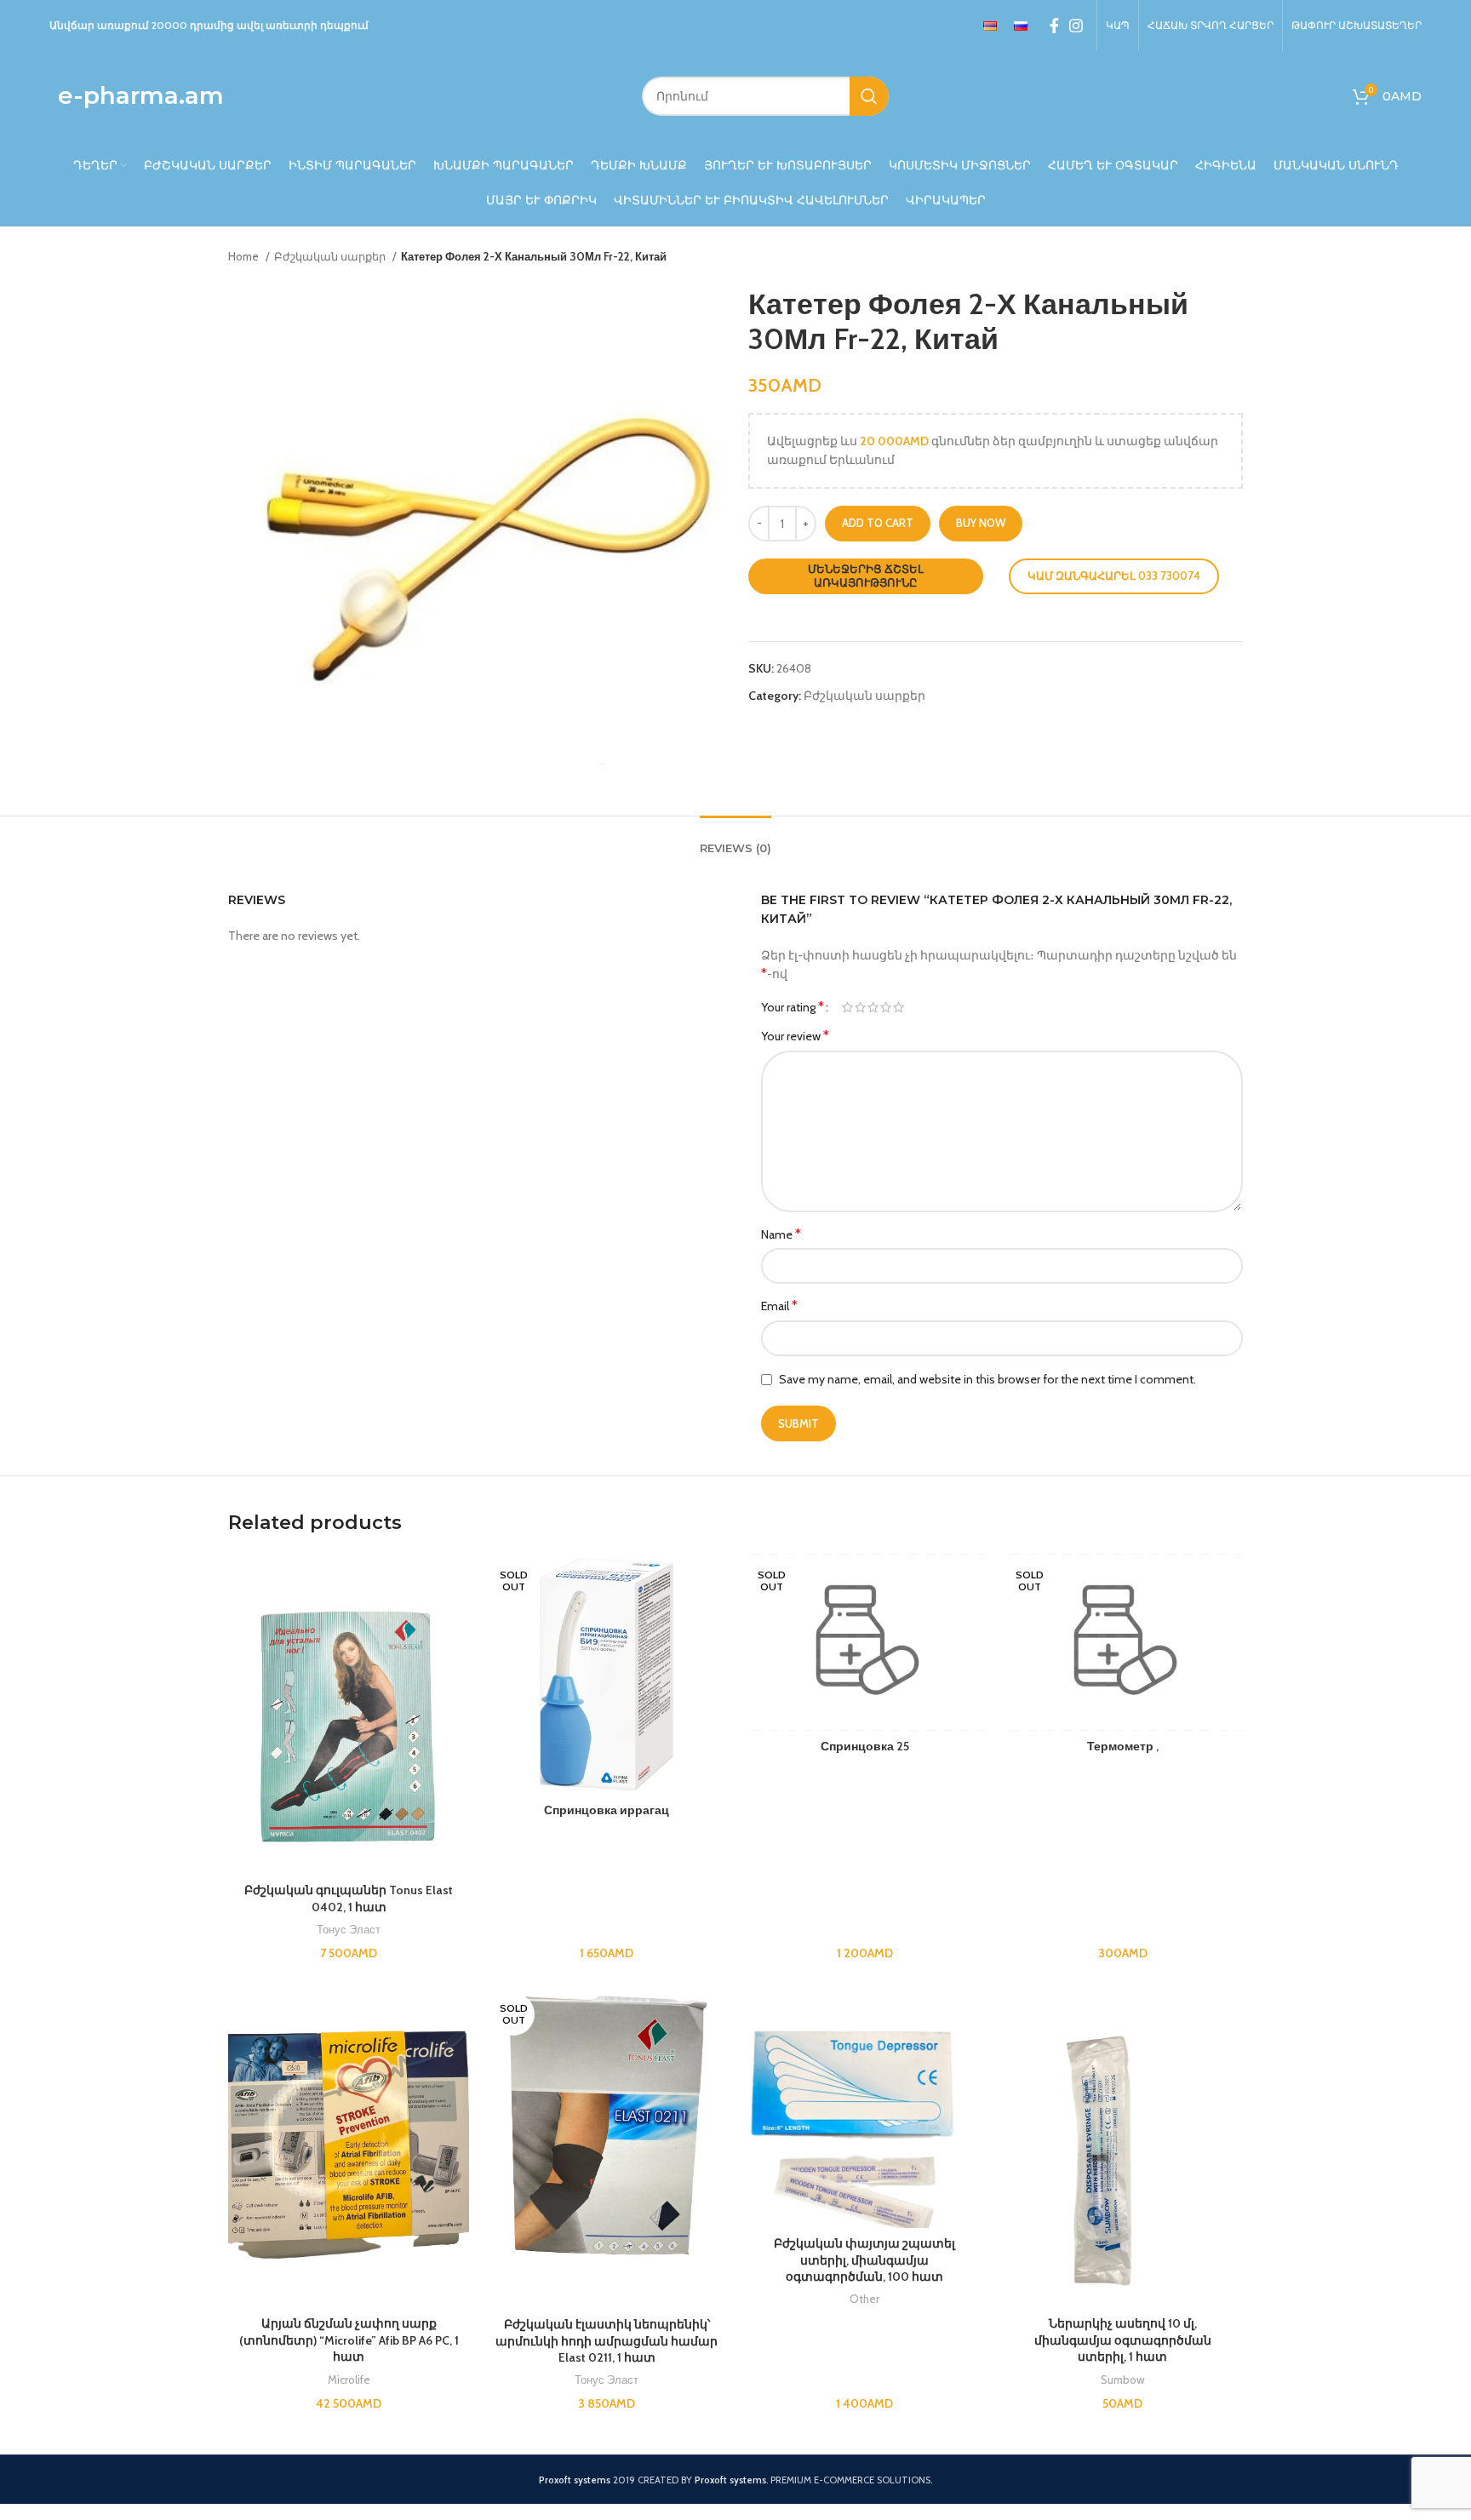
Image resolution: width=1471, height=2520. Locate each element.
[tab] (735, 840)
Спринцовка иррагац (607, 1810)
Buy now (981, 523)
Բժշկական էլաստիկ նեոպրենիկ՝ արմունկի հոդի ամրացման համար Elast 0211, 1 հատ (607, 2341)
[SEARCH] (869, 96)
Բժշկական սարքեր (331, 256)
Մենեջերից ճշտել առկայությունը (866, 576)
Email (779, 1306)
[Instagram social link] (1076, 26)
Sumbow (1123, 2380)
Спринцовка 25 (865, 1746)
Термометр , (1123, 1746)
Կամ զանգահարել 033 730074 (1114, 576)
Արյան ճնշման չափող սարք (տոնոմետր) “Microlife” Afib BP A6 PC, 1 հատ (349, 2340)
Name (781, 1234)
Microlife (349, 2380)
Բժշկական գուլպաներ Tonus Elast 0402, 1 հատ (349, 1899)
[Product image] (349, 2148)
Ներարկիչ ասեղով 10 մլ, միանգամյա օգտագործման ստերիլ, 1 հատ (1123, 2340)
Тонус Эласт (349, 1929)
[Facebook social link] (1054, 26)
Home (245, 256)
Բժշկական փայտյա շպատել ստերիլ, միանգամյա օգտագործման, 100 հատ (864, 2260)
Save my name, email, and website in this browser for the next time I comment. (987, 1379)
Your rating (793, 1007)
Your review (795, 1036)
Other (864, 2299)
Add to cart (878, 523)
